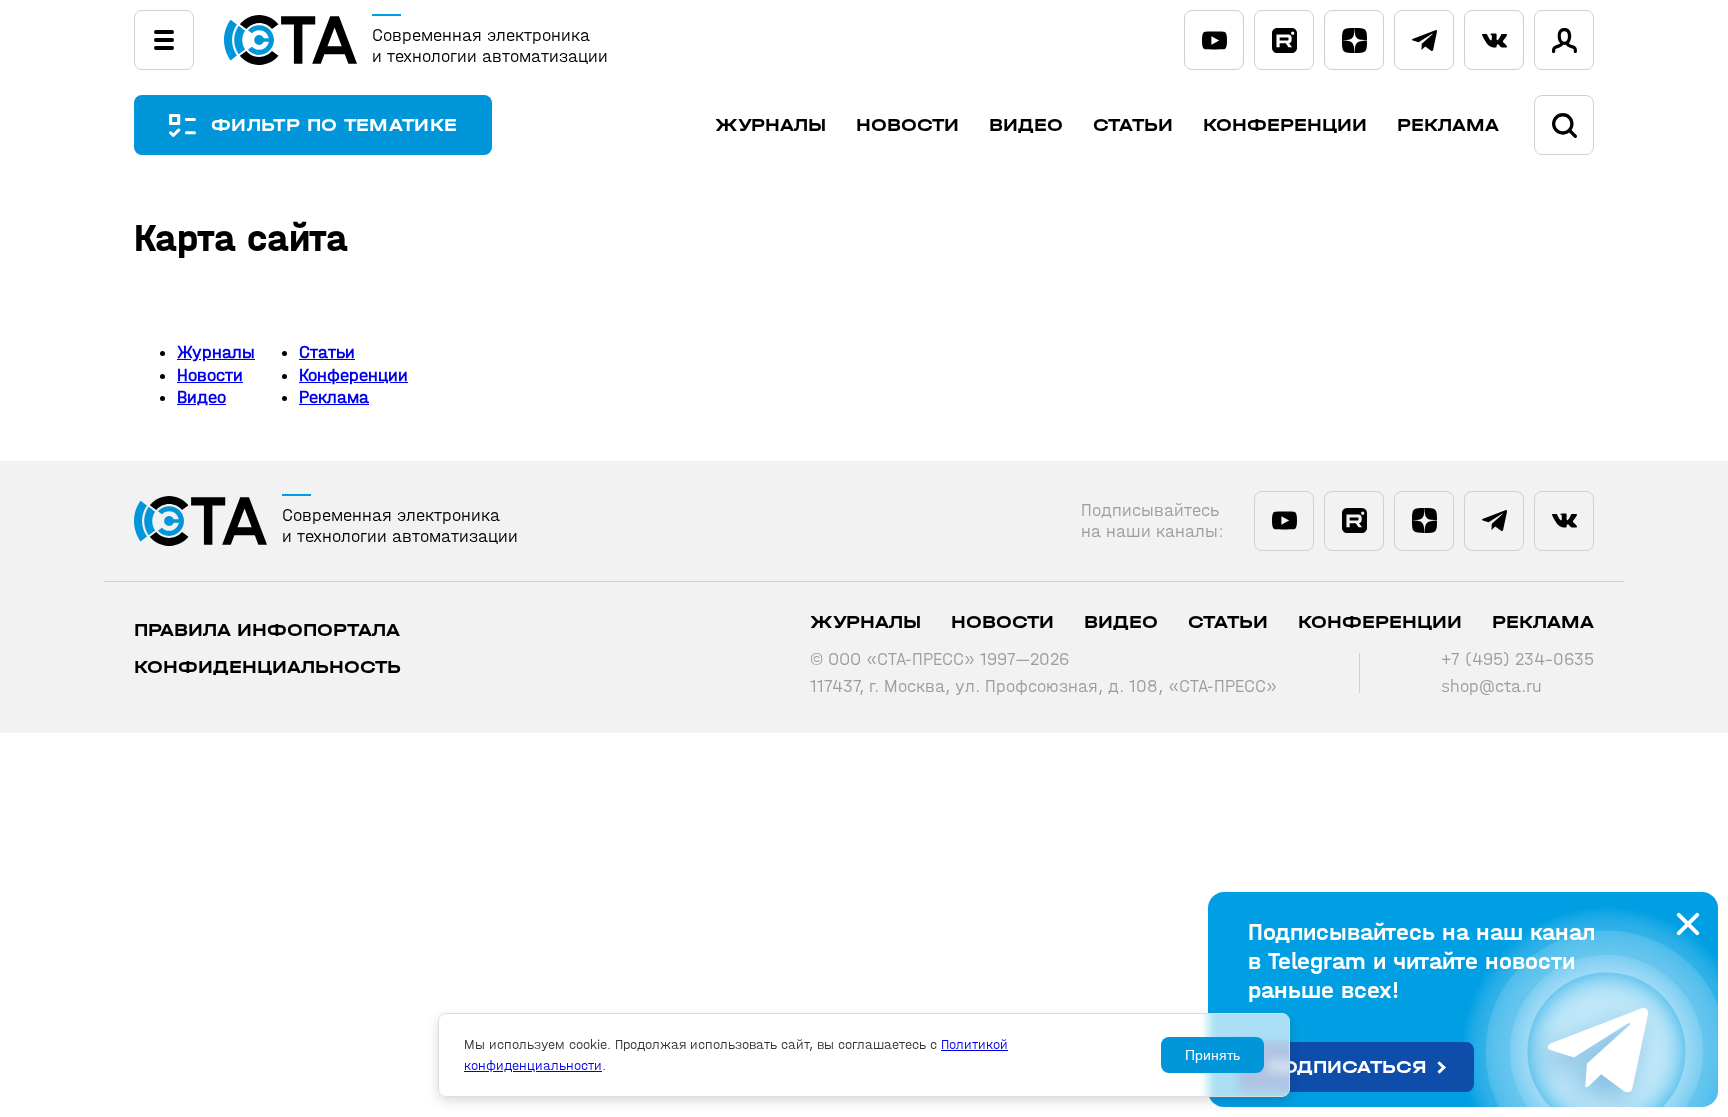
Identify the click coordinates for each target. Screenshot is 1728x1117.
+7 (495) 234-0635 (1517, 659)
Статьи (1133, 125)
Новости (907, 125)
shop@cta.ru (1491, 686)
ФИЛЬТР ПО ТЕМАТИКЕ (334, 125)
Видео (1026, 125)
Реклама (1448, 125)
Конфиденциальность (267, 667)
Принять (1212, 1055)
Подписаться (1347, 1067)
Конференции (1285, 125)
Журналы (770, 125)
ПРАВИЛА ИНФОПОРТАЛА (267, 630)
